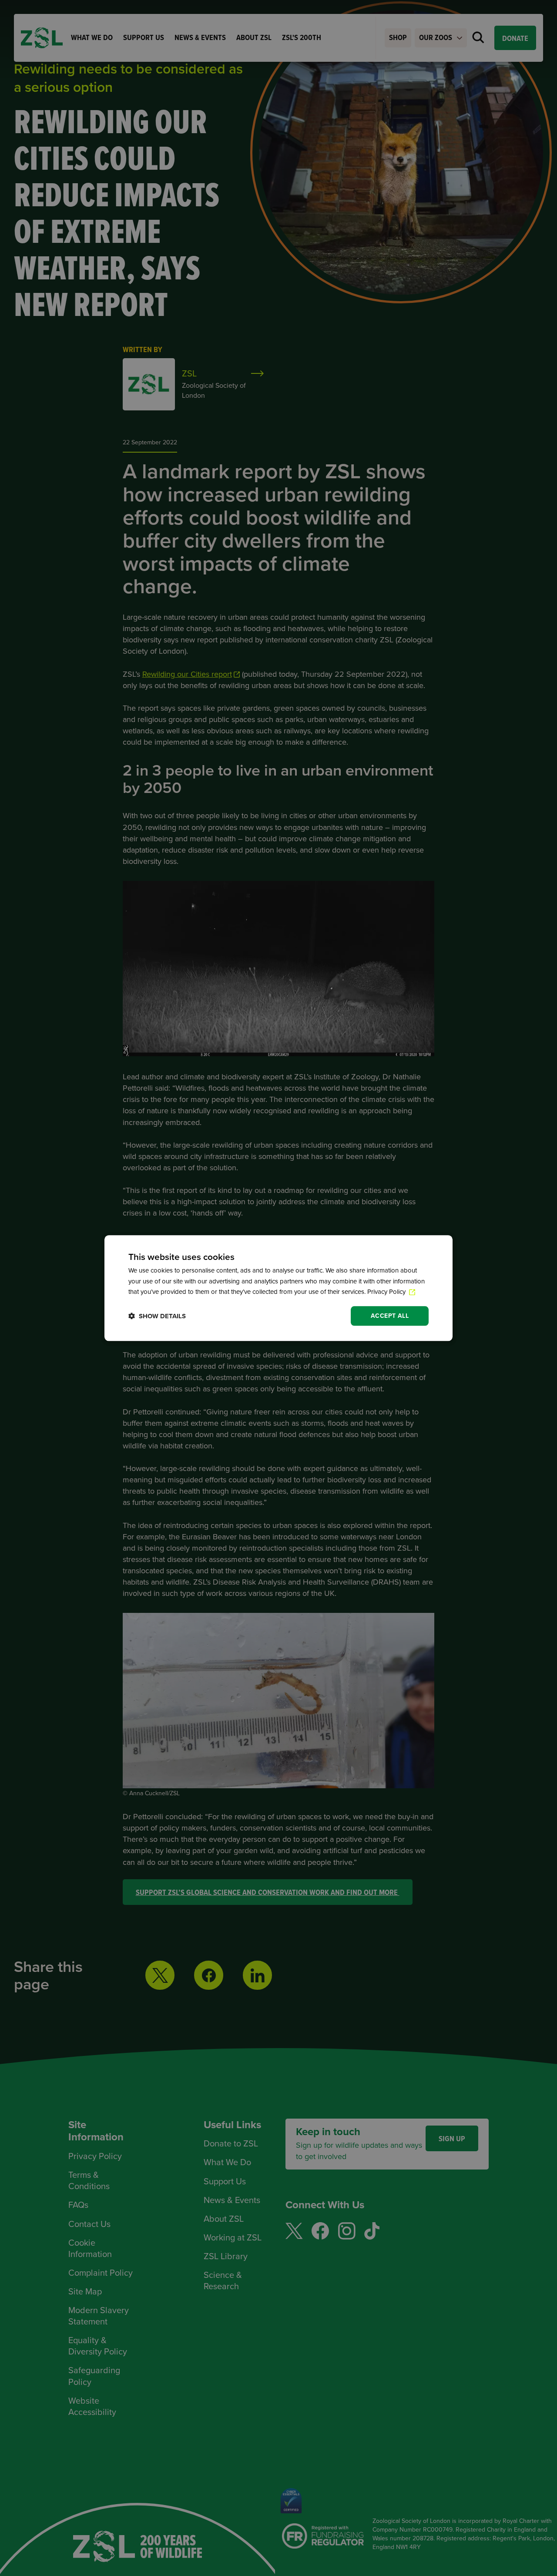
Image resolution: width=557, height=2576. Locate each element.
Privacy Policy (387, 1292)
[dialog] (278, 1288)
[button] (157, 1316)
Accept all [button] (390, 1316)
